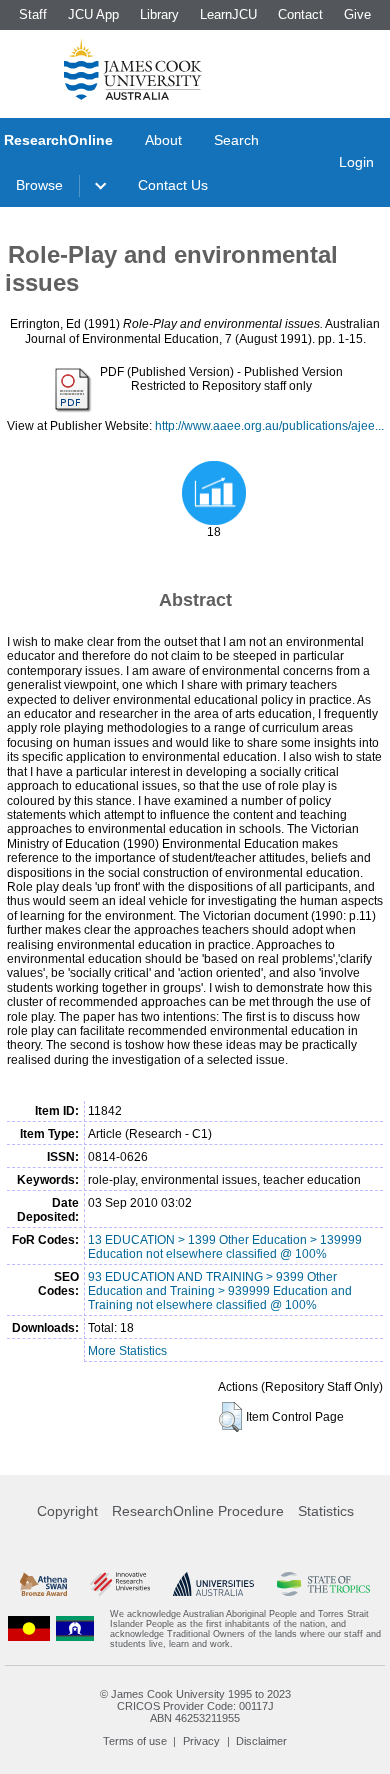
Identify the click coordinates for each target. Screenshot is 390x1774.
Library (159, 14)
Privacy (201, 1741)
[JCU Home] (133, 69)
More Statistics (127, 1351)
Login (356, 162)
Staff (33, 14)
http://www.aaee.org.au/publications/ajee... (269, 426)
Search (236, 140)
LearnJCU (228, 14)
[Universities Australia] (214, 1584)
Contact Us (173, 185)
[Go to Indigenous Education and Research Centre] (29, 1629)
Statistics (326, 1511)
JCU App (93, 14)
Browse (39, 185)
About (163, 140)
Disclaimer (261, 1741)
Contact (300, 14)
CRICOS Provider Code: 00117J (195, 1706)
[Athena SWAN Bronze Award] (43, 1584)
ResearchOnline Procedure (198, 1511)
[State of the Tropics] (323, 1584)
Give (357, 14)
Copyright (67, 1511)
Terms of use (135, 1741)
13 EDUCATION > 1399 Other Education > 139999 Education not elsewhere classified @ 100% (225, 1247)
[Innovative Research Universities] (120, 1584)
